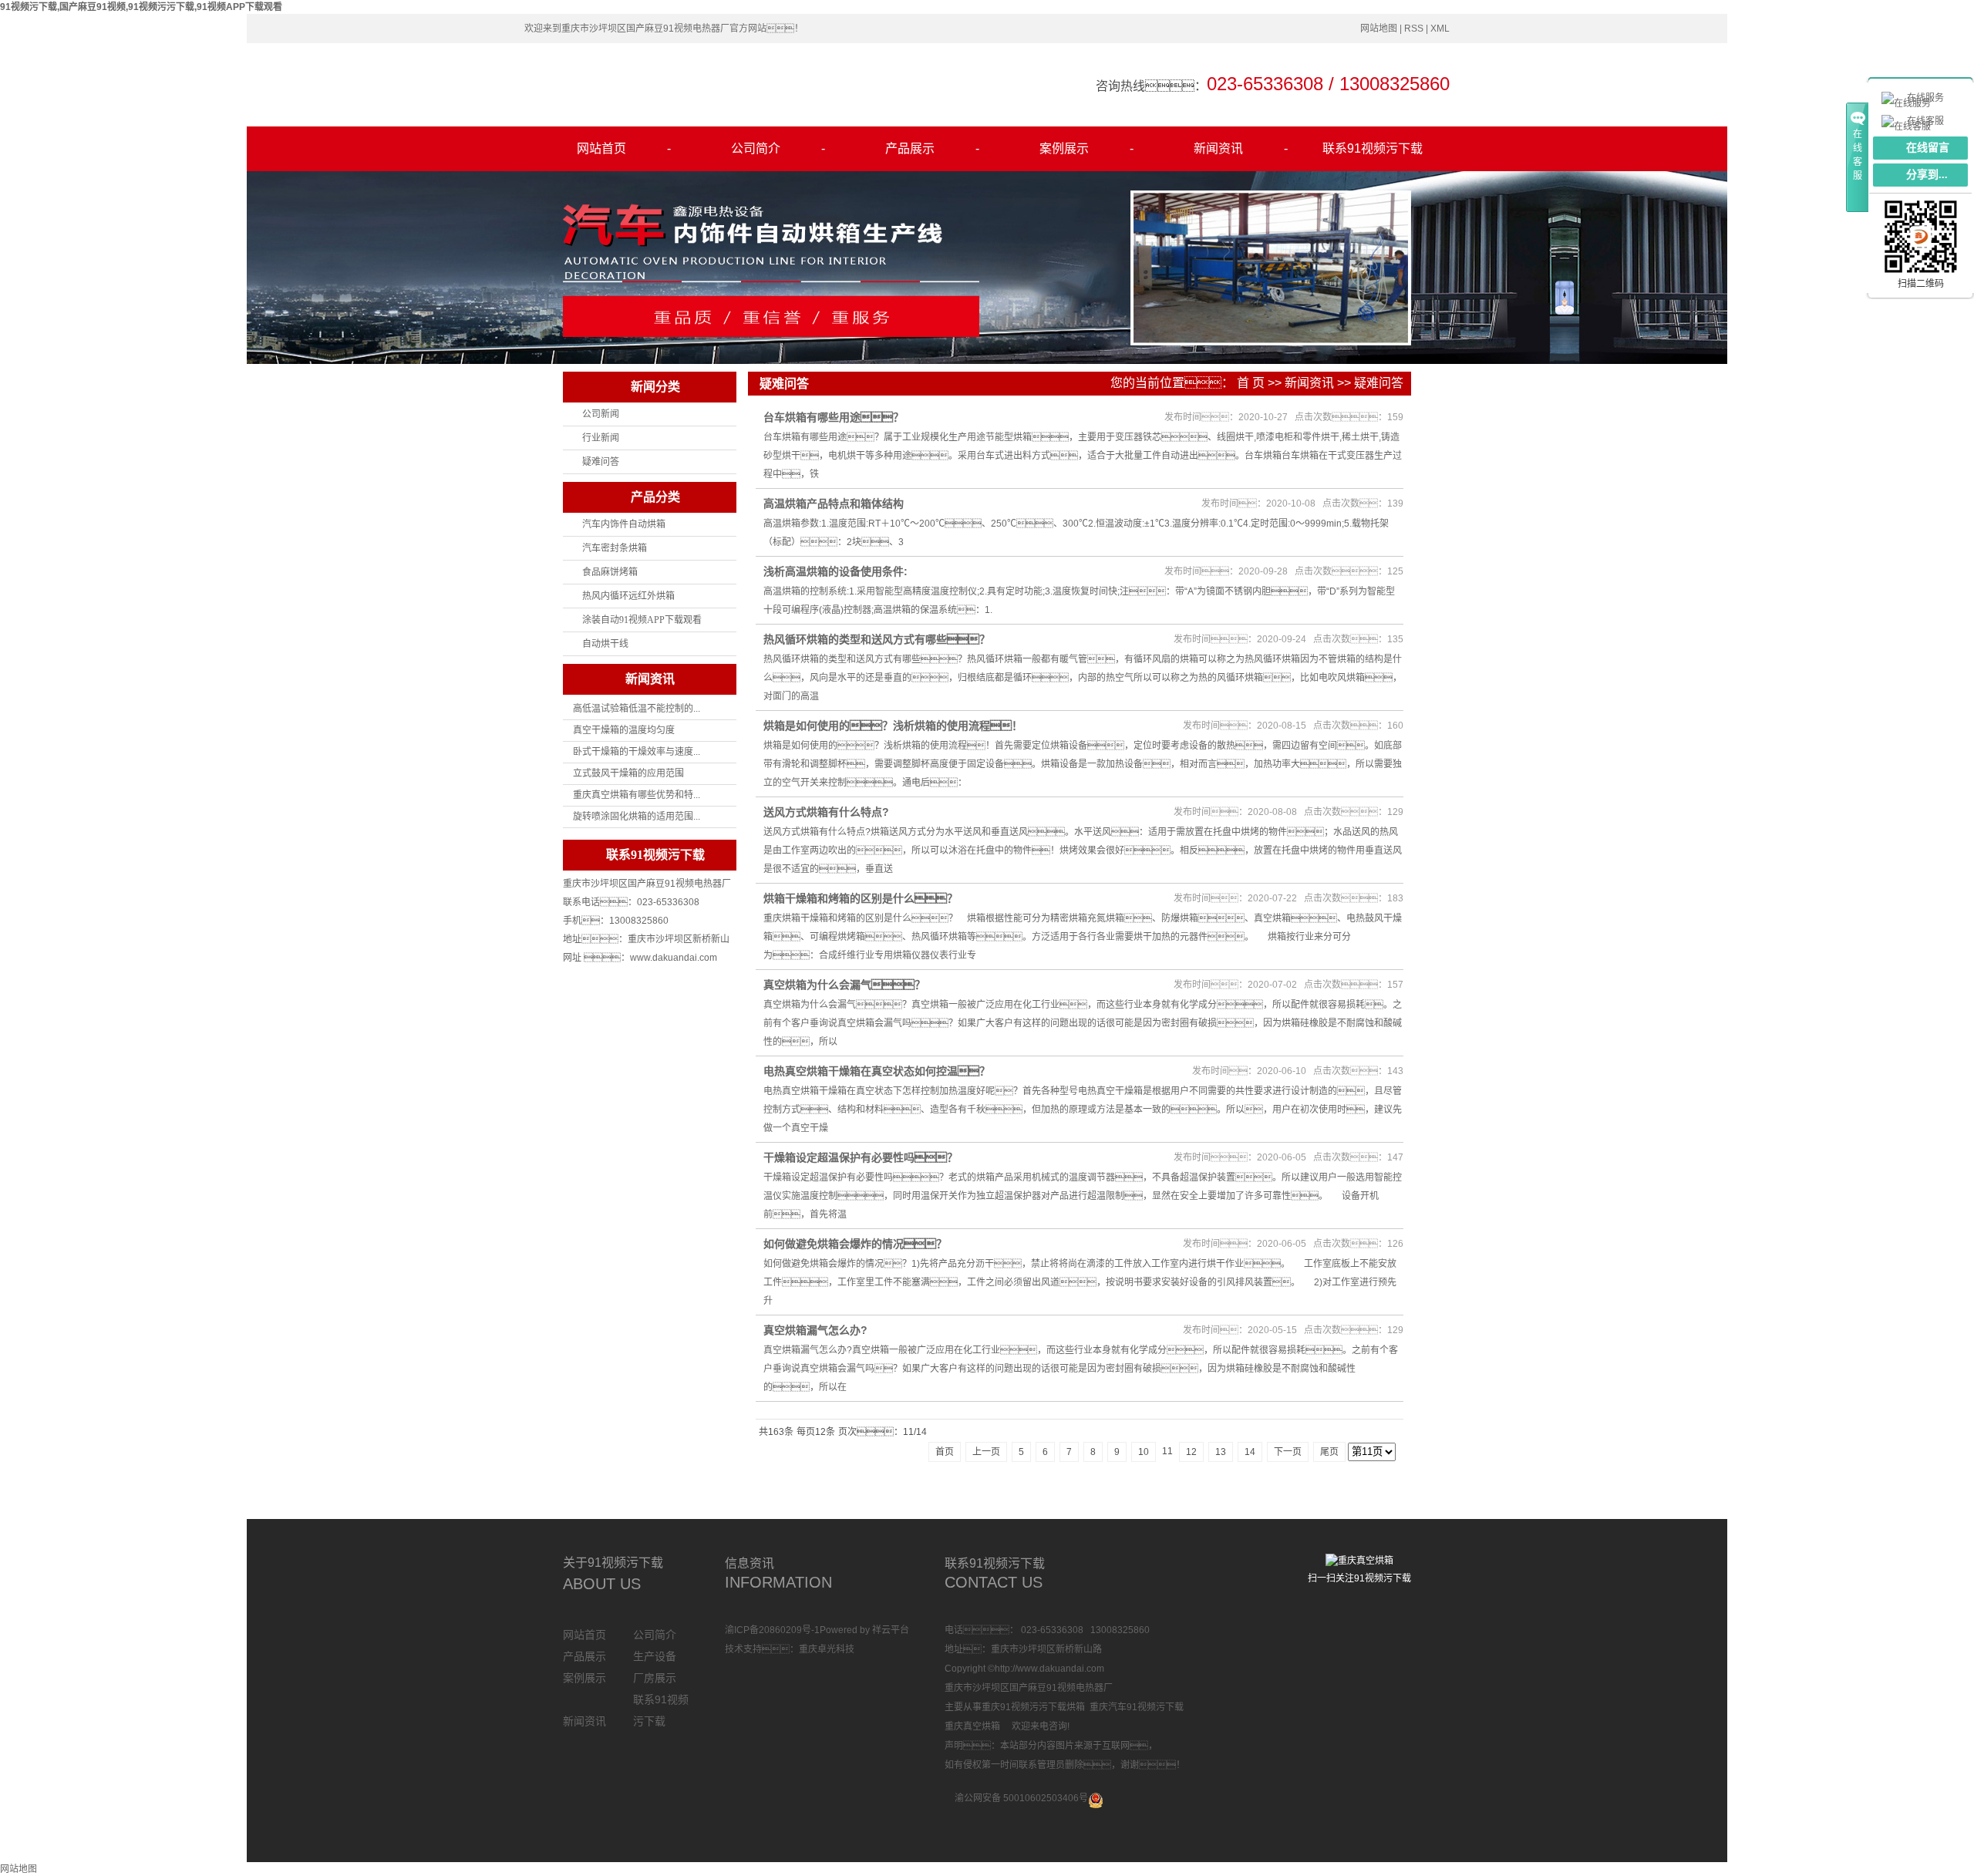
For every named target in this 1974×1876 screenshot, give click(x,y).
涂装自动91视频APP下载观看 (642, 620)
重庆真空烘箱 (972, 1726)
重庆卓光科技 (827, 1649)
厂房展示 (655, 1678)
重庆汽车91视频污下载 (1137, 1707)
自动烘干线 (605, 644)
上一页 (986, 1452)
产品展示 (932, 148)
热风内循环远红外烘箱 (628, 596)
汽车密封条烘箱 (615, 548)
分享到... (1927, 175)
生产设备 (655, 1656)
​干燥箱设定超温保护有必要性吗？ (861, 1157)
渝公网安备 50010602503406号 (1021, 1798)
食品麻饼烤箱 (610, 572)
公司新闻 (601, 414)
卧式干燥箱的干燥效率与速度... (637, 752)
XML (1440, 29)
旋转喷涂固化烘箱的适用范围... (637, 817)
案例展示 (1086, 148)
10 (1144, 1452)
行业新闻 (601, 438)
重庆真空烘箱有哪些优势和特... (637, 795)
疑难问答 (601, 462)
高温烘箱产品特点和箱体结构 (834, 504)
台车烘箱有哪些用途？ (834, 417)
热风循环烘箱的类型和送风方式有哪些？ (877, 639)
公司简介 (778, 148)
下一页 (1288, 1452)
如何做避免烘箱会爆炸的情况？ (855, 1244)
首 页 (1251, 383)
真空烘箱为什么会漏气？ (844, 985)
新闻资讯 (1241, 148)
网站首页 (624, 148)
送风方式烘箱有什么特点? (826, 812)
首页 (945, 1452)
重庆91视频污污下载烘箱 (1033, 1707)
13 (1221, 1452)
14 (1250, 1452)
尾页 (1329, 1452)
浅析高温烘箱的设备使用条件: (835, 571)
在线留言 (1928, 148)
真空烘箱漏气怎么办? (815, 1330)
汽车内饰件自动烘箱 (624, 524)
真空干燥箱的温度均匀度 (624, 730)
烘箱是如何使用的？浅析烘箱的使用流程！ (893, 726)
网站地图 (1379, 29)
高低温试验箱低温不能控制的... (637, 709)
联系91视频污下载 (1373, 148)
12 (1191, 1452)
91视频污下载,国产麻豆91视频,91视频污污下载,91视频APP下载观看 (141, 7)
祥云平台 (891, 1630)
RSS (1414, 29)
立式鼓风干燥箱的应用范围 (628, 773)
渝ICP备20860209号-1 (772, 1630)
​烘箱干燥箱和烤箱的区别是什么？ (861, 898)
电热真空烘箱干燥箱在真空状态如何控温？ (877, 1071)
